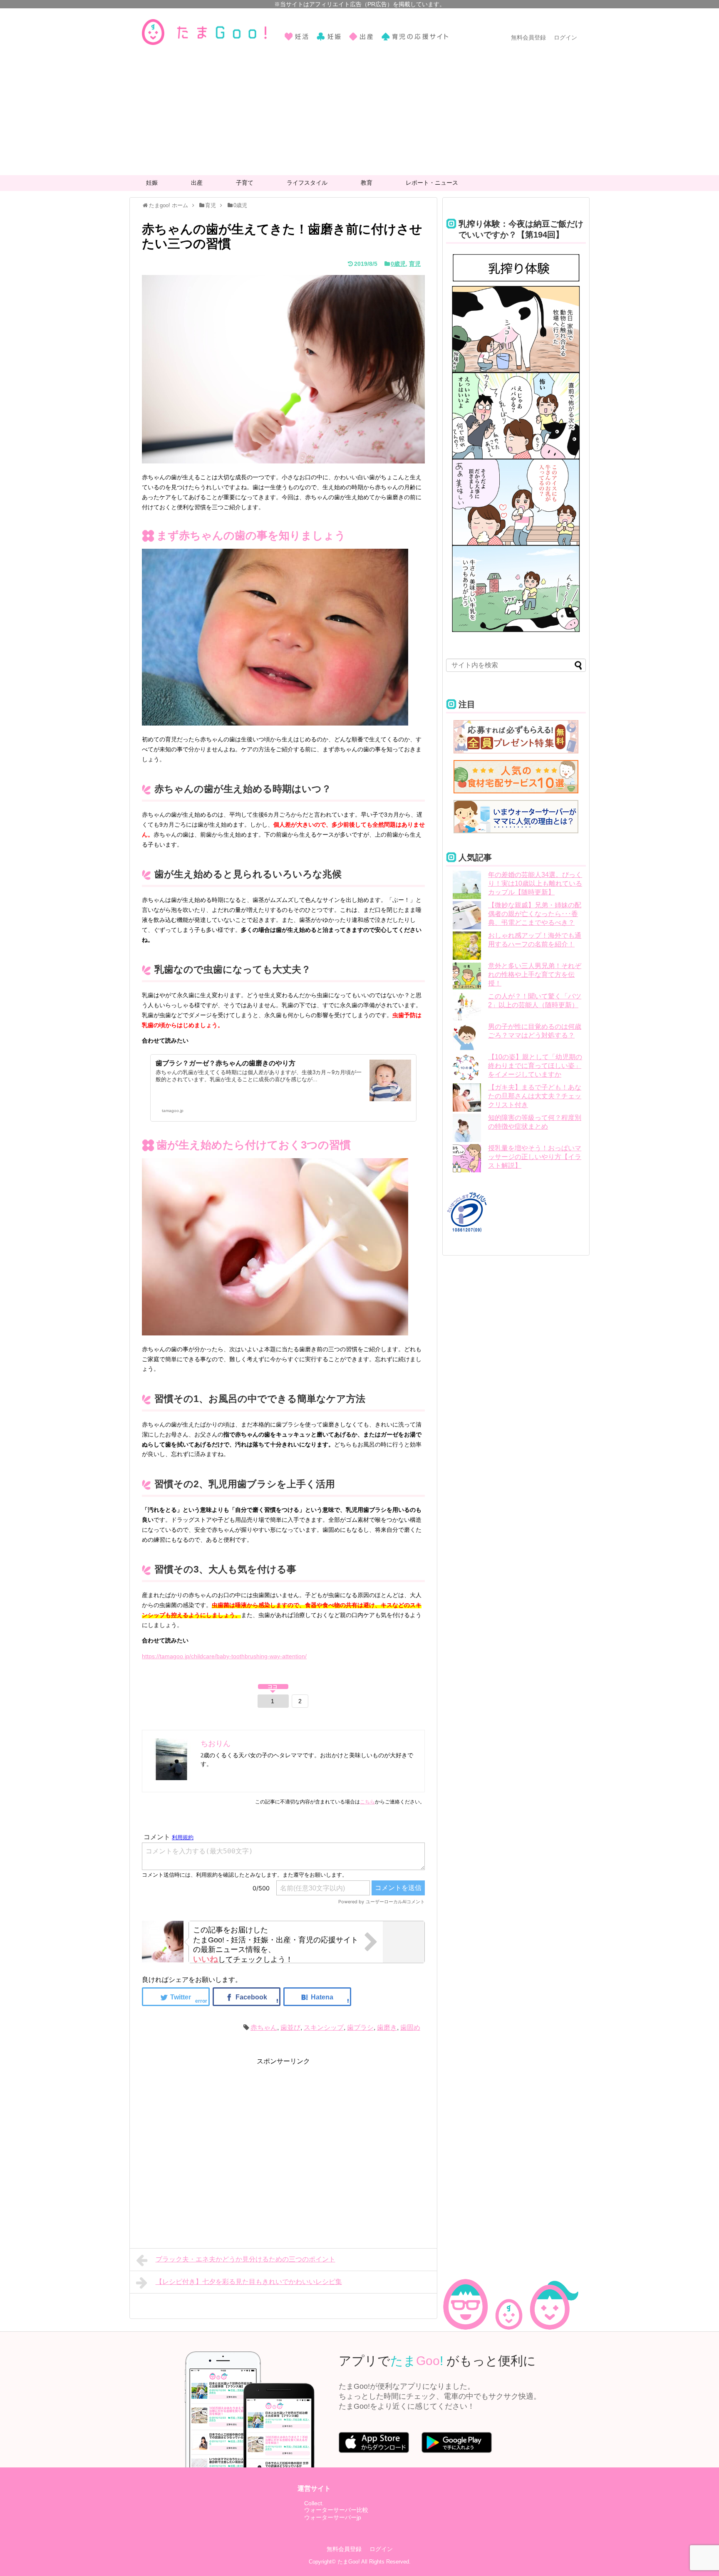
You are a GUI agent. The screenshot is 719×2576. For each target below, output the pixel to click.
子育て (245, 183)
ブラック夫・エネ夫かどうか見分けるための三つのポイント (245, 2259)
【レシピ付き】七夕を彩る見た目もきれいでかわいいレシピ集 (249, 2282)
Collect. (314, 2503)
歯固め (410, 2027)
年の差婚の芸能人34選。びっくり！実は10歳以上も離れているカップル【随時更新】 (535, 883)
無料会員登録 (528, 37)
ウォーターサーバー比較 (336, 2510)
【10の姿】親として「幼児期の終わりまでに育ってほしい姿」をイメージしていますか (535, 1066)
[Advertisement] (359, 113)
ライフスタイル (307, 183)
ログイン (565, 37)
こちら (367, 1802)
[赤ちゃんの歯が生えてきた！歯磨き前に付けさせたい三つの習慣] (317, 1997)
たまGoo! (349, 2562)
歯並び (290, 2027)
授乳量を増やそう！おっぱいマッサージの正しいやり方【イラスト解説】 (535, 1157)
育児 (415, 264)
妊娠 (152, 183)
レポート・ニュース (432, 183)
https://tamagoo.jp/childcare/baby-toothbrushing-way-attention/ (224, 1656)
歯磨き (387, 2027)
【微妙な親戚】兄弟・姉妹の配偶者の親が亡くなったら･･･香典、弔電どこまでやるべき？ (535, 914)
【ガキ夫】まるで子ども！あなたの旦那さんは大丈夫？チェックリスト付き (535, 1096)
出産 (197, 183)
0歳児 (398, 264)
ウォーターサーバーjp (333, 2517)
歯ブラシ (360, 2027)
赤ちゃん (264, 2027)
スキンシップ (324, 2027)
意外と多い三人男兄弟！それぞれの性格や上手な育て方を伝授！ (535, 975)
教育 (367, 183)
